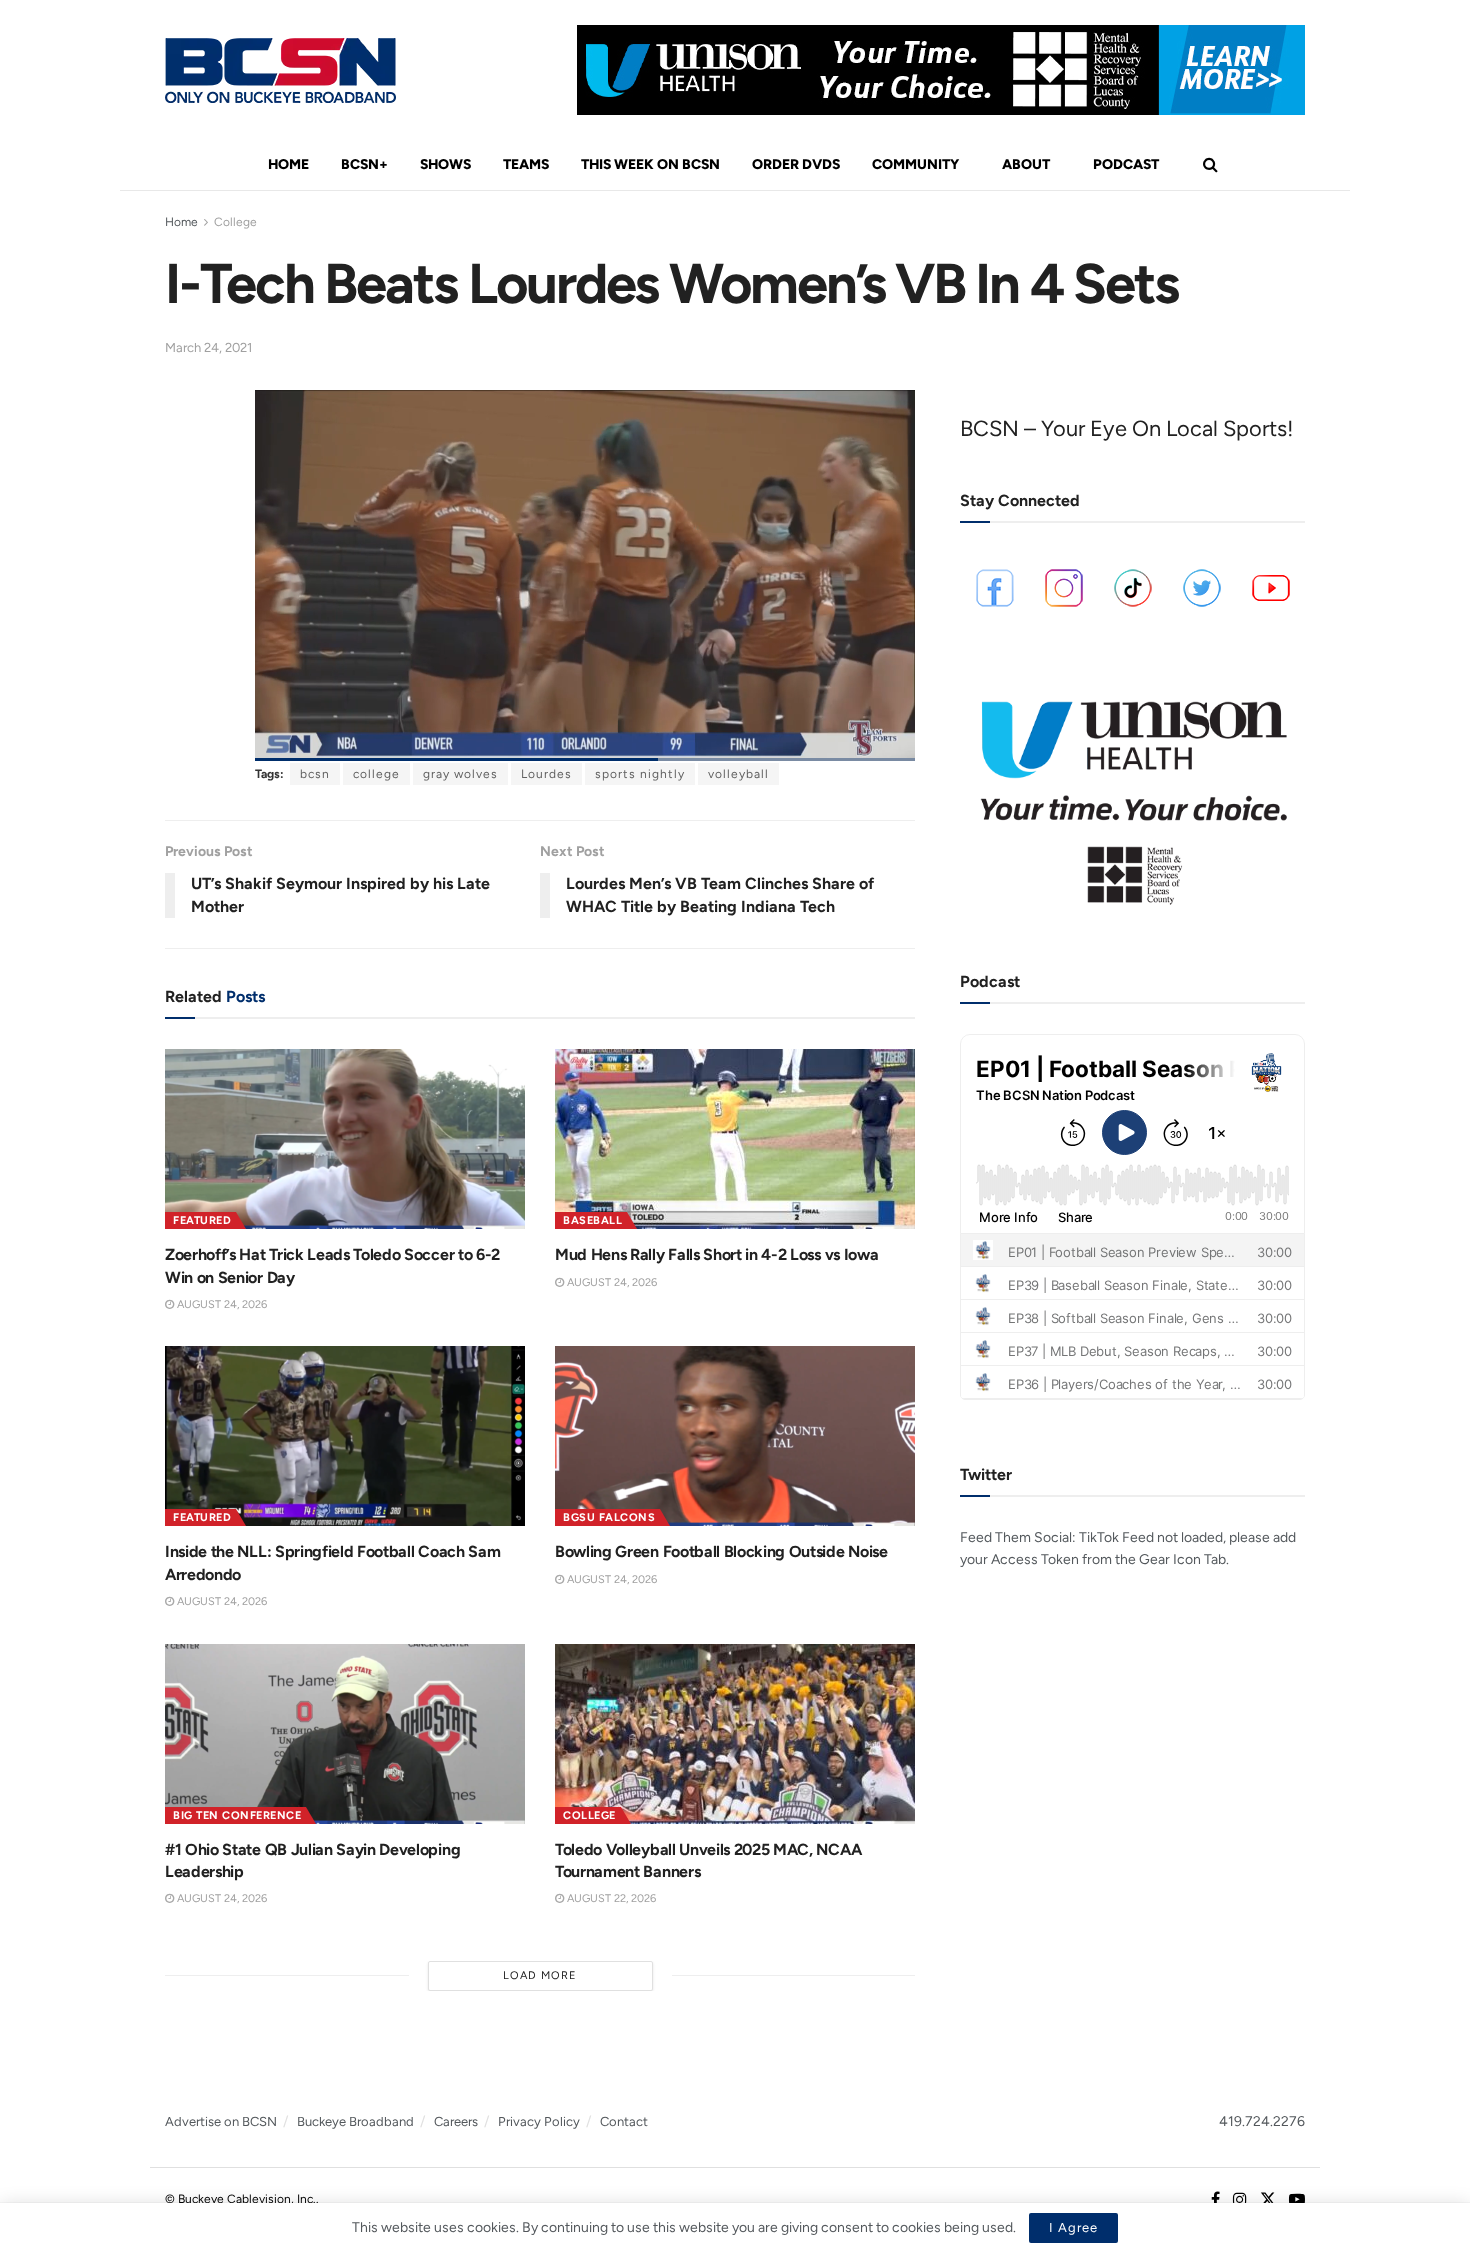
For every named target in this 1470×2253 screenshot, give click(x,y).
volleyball (738, 774)
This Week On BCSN (650, 164)
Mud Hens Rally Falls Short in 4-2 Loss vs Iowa (716, 1254)
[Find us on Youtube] (1297, 2200)
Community (915, 164)
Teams (526, 164)
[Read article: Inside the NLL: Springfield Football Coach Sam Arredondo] (345, 1436)
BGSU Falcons (609, 1517)
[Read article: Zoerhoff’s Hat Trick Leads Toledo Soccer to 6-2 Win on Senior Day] (345, 1139)
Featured (202, 1220)
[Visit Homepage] (280, 70)
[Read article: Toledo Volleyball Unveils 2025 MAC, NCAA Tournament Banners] (735, 1734)
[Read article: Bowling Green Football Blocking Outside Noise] (735, 1436)
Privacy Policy (539, 2121)
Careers (456, 2121)
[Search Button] (1210, 165)
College (235, 222)
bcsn (315, 774)
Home (288, 164)
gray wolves (460, 774)
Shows (445, 164)
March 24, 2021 (208, 347)
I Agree (1073, 2227)
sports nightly (640, 774)
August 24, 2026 (220, 1304)
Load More (540, 1975)
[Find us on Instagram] (1240, 2200)
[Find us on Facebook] (1215, 2200)
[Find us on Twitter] (1268, 2200)
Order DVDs (796, 164)
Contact (624, 2121)
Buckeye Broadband (355, 2121)
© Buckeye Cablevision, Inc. (240, 2199)
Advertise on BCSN (221, 2121)
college (376, 774)
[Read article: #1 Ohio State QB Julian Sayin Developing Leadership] (345, 1734)
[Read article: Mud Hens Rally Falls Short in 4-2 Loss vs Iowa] (735, 1139)
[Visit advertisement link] (941, 70)
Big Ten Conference (237, 1815)
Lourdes (546, 774)
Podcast (1126, 164)
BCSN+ (364, 164)
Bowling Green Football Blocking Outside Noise (721, 1551)
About (1026, 164)
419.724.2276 (1262, 2121)
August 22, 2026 (610, 1898)
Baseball (592, 1220)
